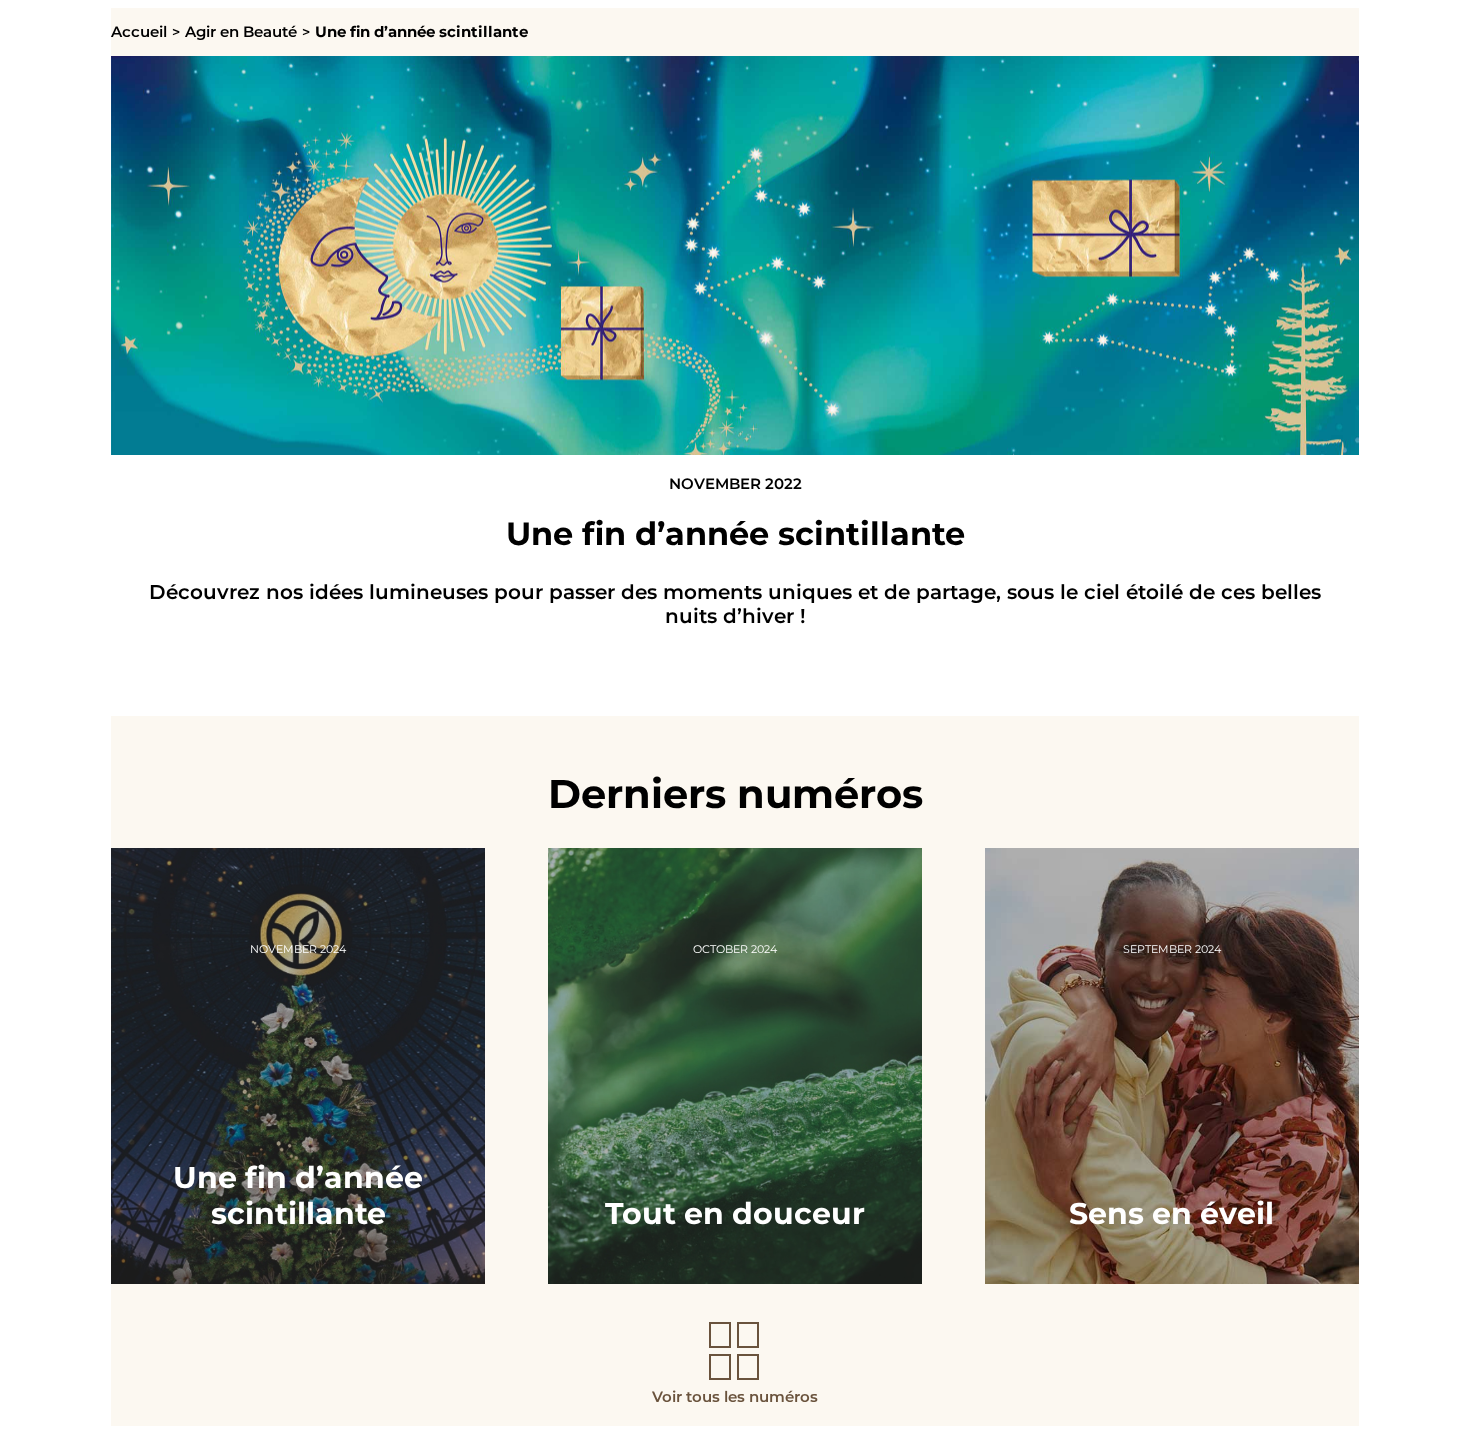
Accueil (139, 32)
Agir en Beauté (241, 32)
